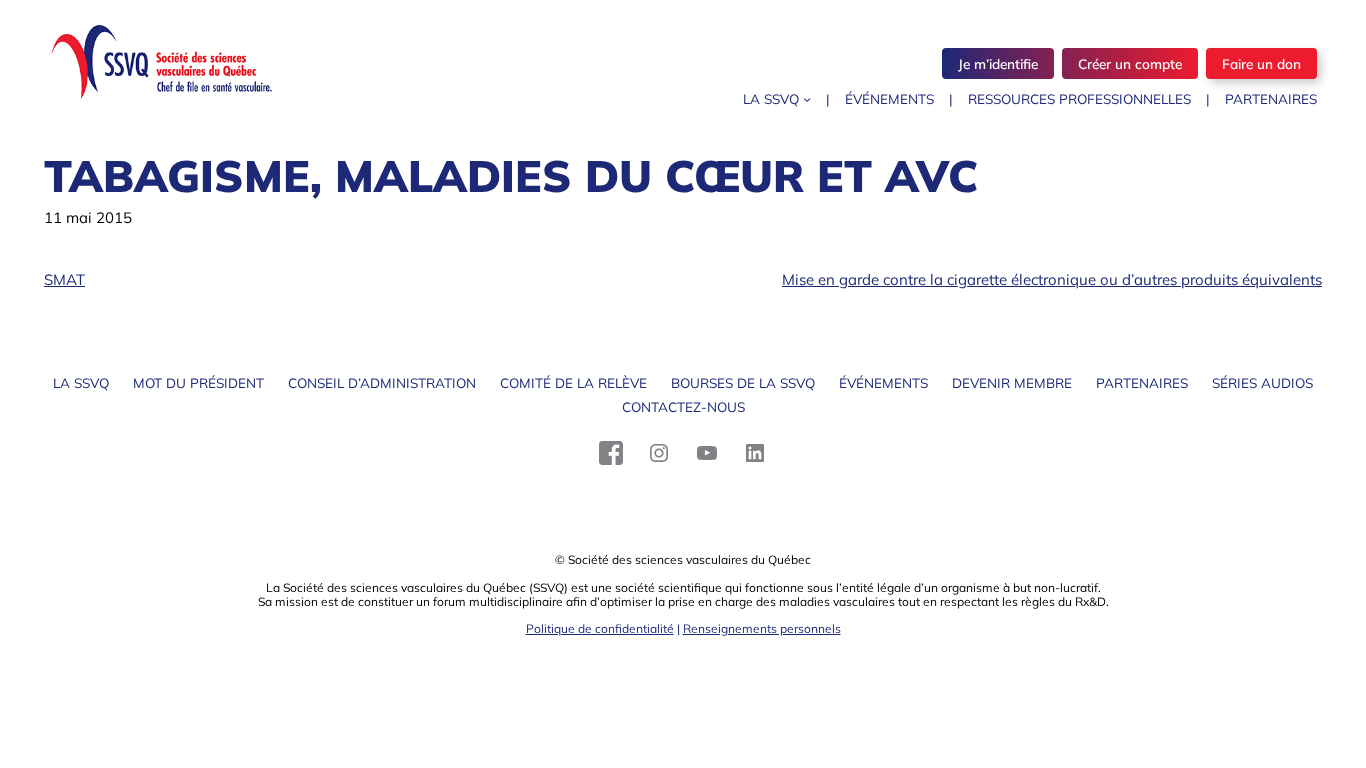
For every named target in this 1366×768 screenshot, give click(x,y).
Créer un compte (1130, 63)
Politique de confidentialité (600, 628)
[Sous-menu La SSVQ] (807, 99)
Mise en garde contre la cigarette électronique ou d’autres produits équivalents (1052, 279)
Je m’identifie (998, 63)
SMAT (64, 279)
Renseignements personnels (762, 628)
